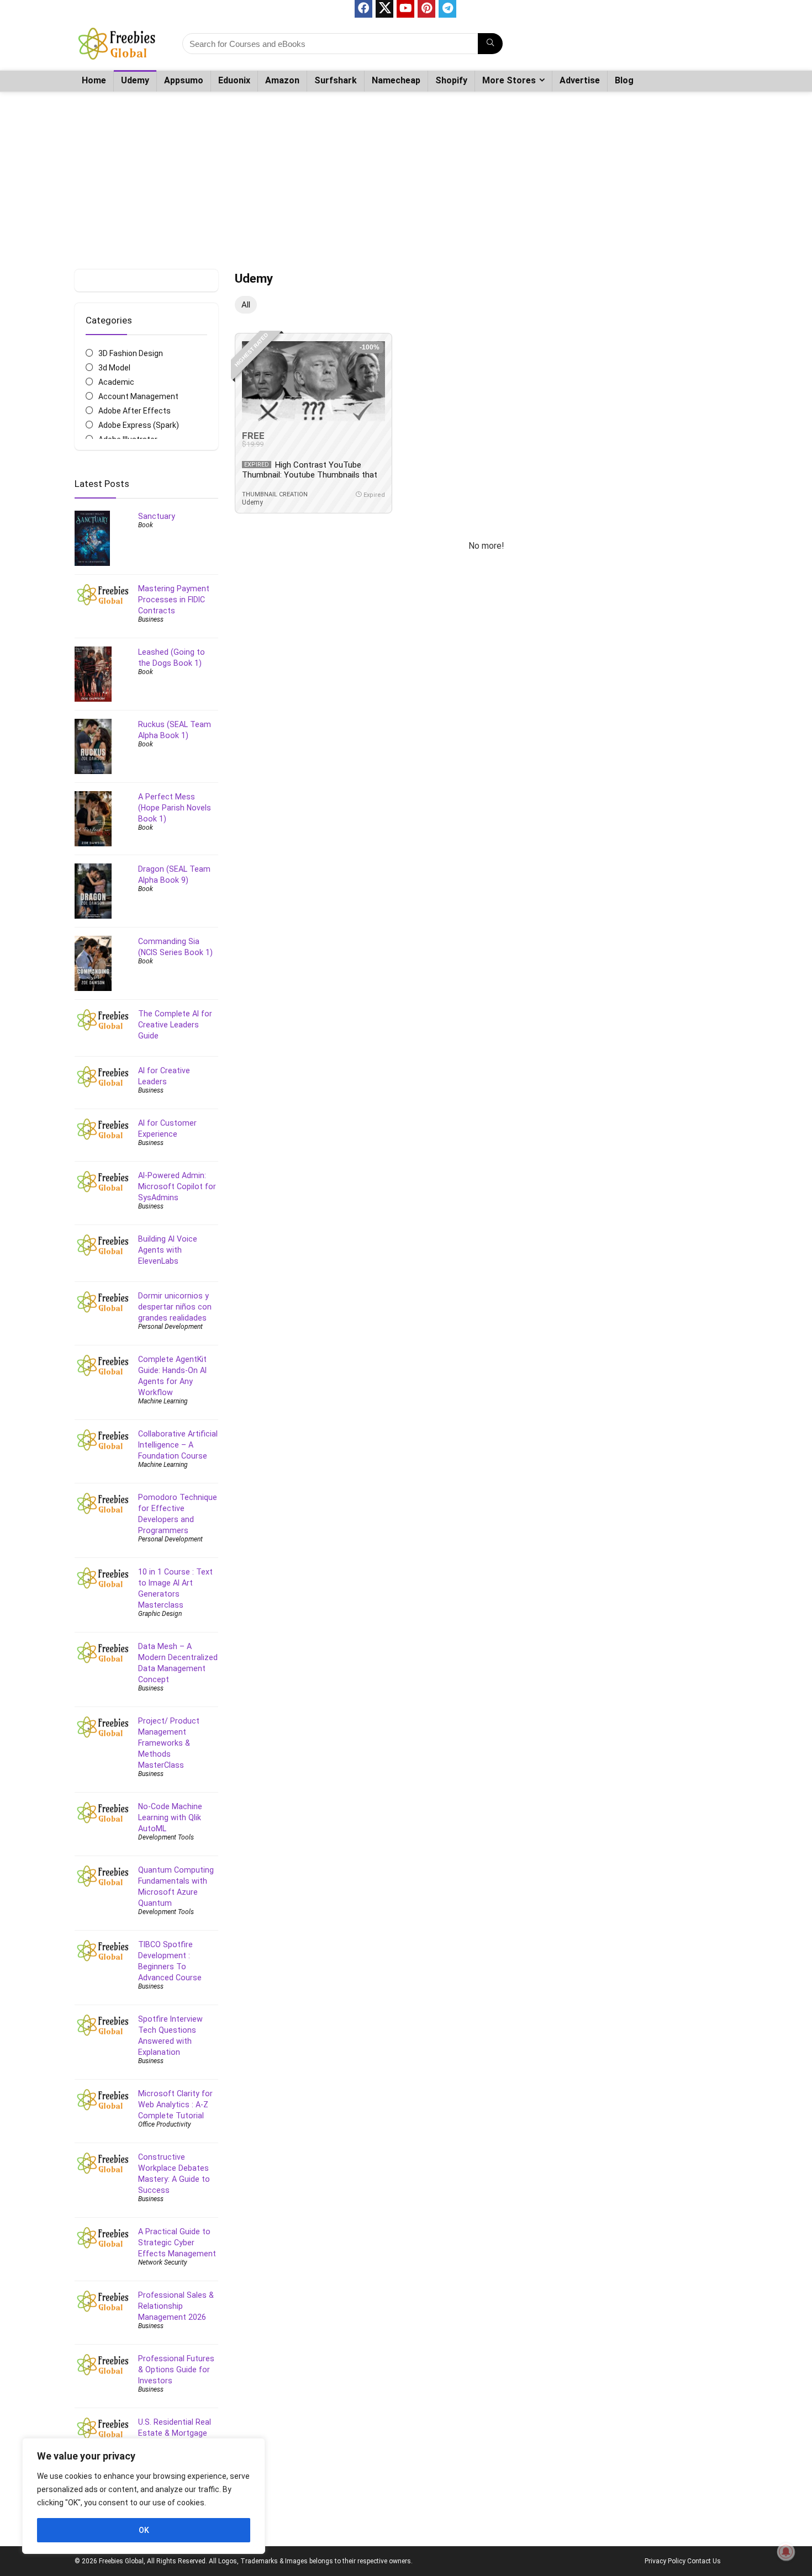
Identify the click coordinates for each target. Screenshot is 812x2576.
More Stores (509, 80)
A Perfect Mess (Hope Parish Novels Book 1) (175, 808)
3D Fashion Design (131, 353)
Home (94, 80)
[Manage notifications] (786, 2552)
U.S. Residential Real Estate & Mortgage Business (175, 2433)
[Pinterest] (426, 9)
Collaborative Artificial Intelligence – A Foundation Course (178, 1445)
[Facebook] (363, 9)
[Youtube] (405, 9)
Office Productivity (165, 2124)
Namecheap (396, 80)
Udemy (135, 80)
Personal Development (170, 1327)
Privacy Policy (665, 2561)
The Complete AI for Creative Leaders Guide (175, 1025)
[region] (144, 2496)
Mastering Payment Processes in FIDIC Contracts (174, 600)
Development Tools (166, 1837)
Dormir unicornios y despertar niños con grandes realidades (175, 1307)
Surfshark (336, 80)
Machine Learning (163, 1401)
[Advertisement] (406, 175)
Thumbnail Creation (275, 494)
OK (144, 2530)
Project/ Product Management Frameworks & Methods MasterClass (169, 1743)
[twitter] (384, 9)
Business (151, 619)
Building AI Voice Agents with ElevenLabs (168, 1250)
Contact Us (704, 2561)
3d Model (114, 368)
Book (146, 525)
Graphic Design (160, 1614)
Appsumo (184, 80)
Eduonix (234, 80)
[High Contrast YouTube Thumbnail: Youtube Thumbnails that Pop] (313, 381)
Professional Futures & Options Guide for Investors (176, 2370)
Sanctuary (157, 516)
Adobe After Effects (135, 411)
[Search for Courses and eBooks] (490, 44)
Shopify (451, 80)
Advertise (580, 80)
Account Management (138, 396)
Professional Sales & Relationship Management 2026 (176, 2306)
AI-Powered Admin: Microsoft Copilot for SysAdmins (177, 1186)
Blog (624, 80)
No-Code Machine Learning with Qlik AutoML (170, 1817)
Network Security (163, 2262)
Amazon (282, 80)
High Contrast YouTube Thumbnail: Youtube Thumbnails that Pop (310, 475)
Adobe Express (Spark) (139, 425)
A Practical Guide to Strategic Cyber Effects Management (177, 2243)
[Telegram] (447, 9)
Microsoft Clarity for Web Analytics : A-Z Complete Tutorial (175, 2105)
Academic (116, 382)
